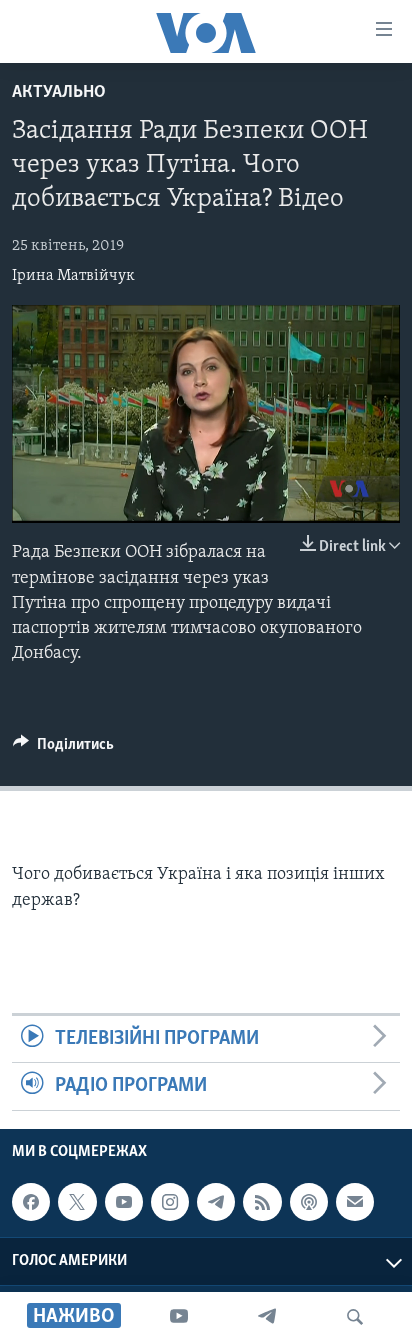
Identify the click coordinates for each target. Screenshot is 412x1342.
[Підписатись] (355, 1202)
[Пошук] (355, 1317)
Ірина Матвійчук (73, 276)
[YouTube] (179, 1317)
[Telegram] (267, 1317)
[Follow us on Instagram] (170, 1202)
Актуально (59, 93)
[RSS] (262, 1202)
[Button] (63, 749)
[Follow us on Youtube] (124, 1202)
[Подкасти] (309, 1202)
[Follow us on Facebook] (31, 1202)
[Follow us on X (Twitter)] (77, 1202)
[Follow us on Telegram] (216, 1202)
